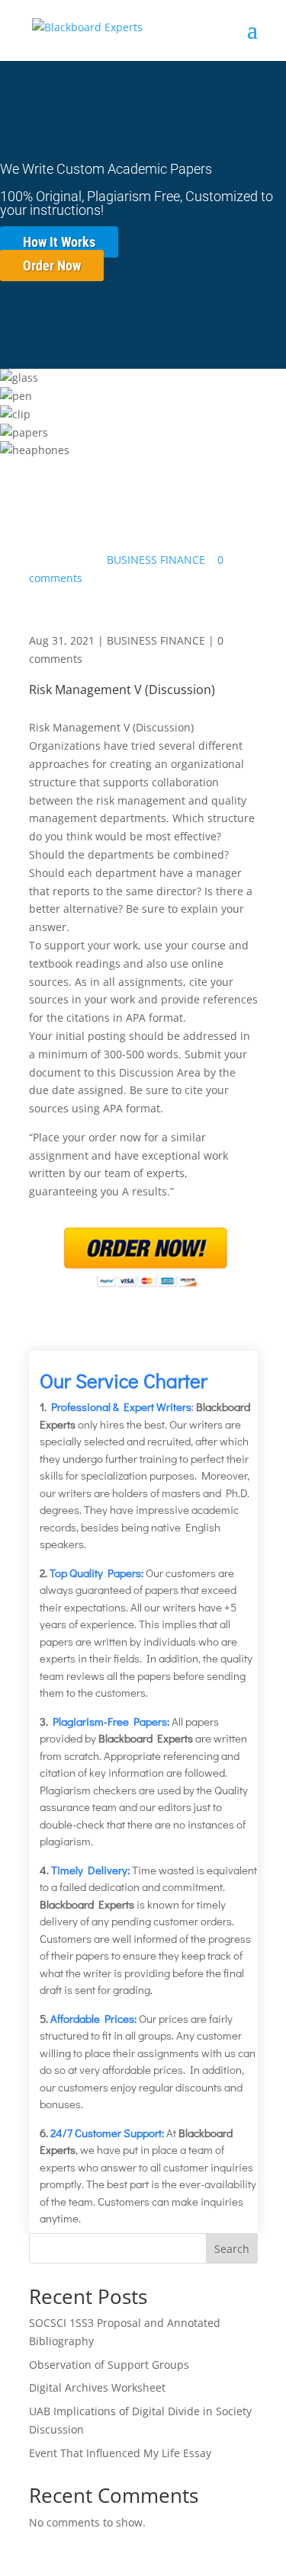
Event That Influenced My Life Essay (120, 2453)
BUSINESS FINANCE (156, 560)
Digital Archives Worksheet (97, 2387)
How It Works (59, 242)
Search (232, 2249)
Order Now (52, 266)
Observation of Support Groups (109, 2365)
